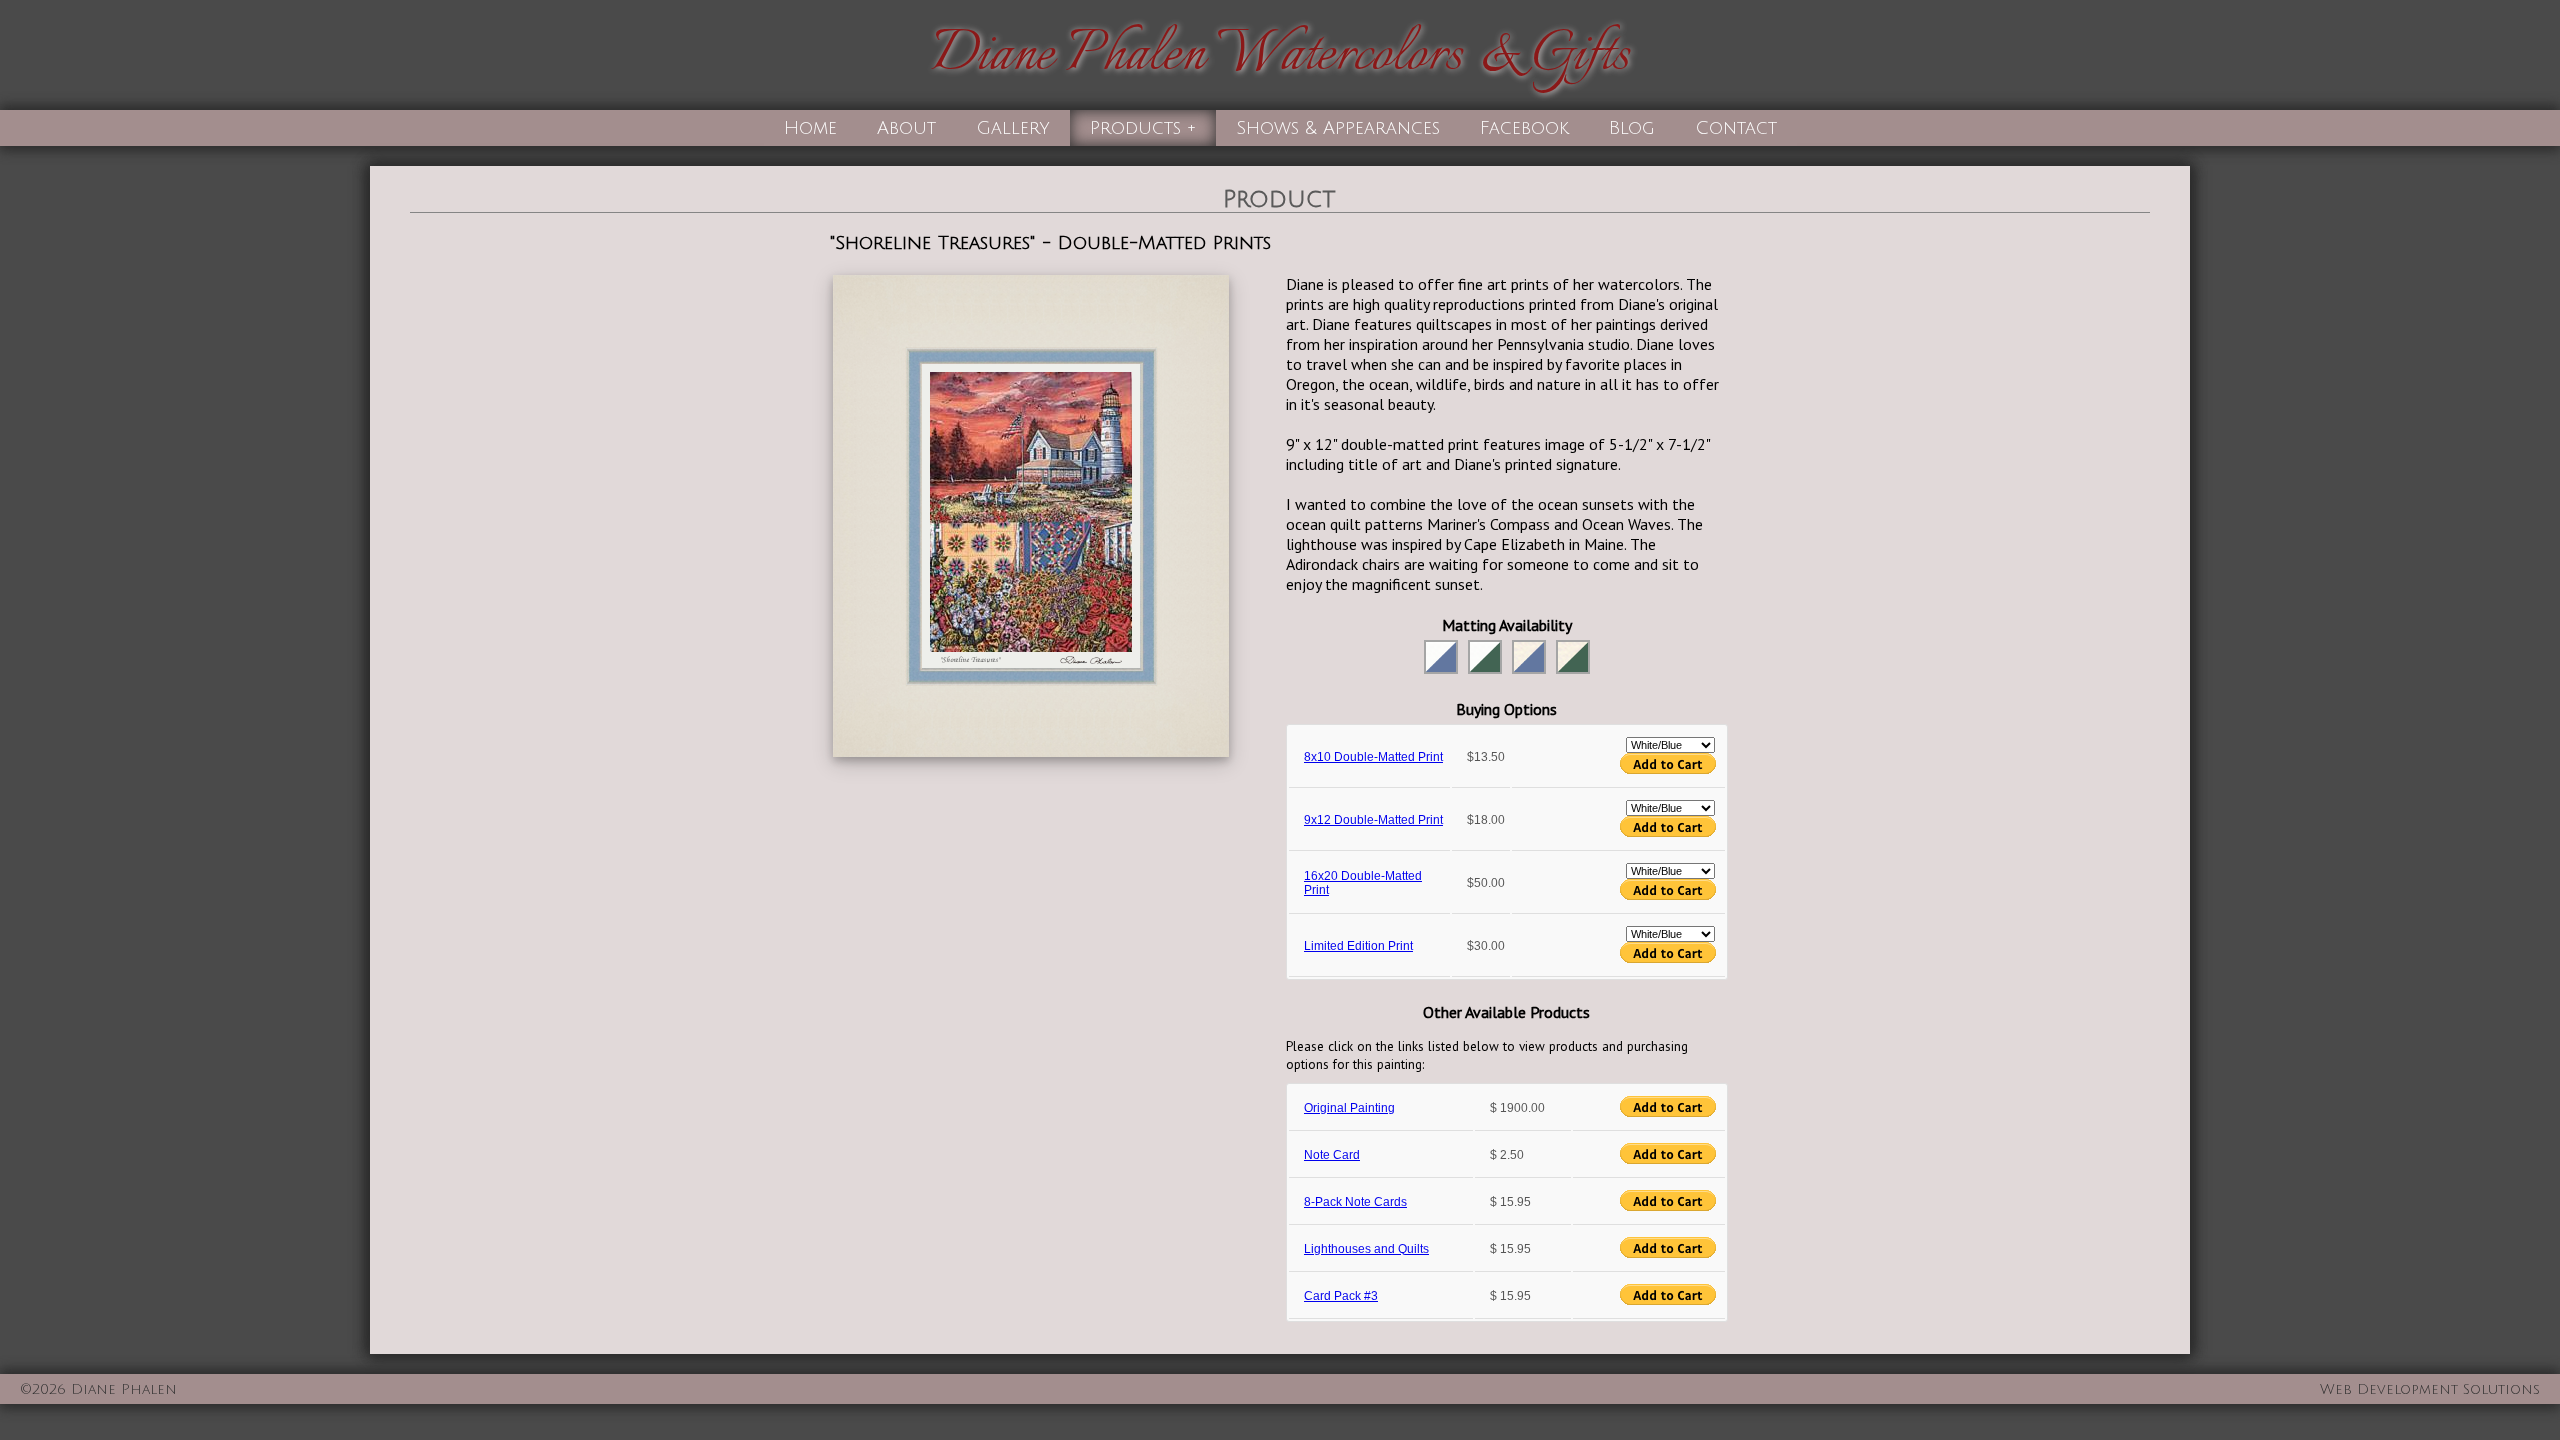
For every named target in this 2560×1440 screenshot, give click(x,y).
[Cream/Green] (1573, 657)
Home (810, 128)
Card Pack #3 (1341, 1296)
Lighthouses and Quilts (1366, 1249)
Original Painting (1349, 1108)
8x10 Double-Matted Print (1373, 757)
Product (1279, 199)
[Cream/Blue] (1529, 657)
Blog (1632, 128)
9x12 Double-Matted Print (1373, 820)
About (906, 128)
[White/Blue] (1441, 657)
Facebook (1524, 128)
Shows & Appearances (1338, 128)
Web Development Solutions (2430, 1389)
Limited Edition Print (1358, 946)
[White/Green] (1485, 657)
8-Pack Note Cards (1355, 1202)
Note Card (1332, 1155)
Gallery (1013, 128)
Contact (1736, 128)
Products (1135, 128)
